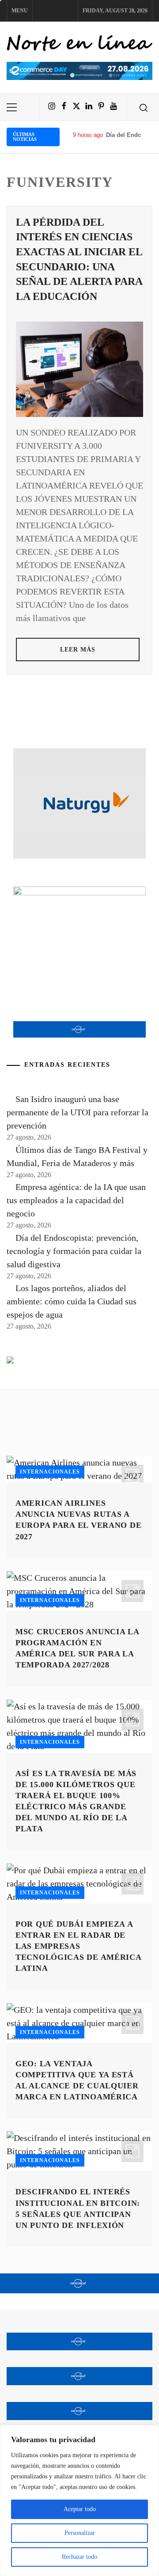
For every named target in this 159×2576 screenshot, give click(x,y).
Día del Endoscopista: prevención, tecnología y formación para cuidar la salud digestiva (74, 1251)
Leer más (78, 650)
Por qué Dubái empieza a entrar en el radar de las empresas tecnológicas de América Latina (78, 1946)
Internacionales (50, 1472)
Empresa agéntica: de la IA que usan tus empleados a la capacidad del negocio (76, 1200)
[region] (79, 2500)
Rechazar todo (79, 2557)
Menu (20, 11)
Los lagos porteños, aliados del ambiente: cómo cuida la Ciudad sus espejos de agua (72, 1301)
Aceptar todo (80, 2509)
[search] (144, 107)
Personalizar (80, 2533)
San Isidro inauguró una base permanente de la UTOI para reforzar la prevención (78, 1112)
